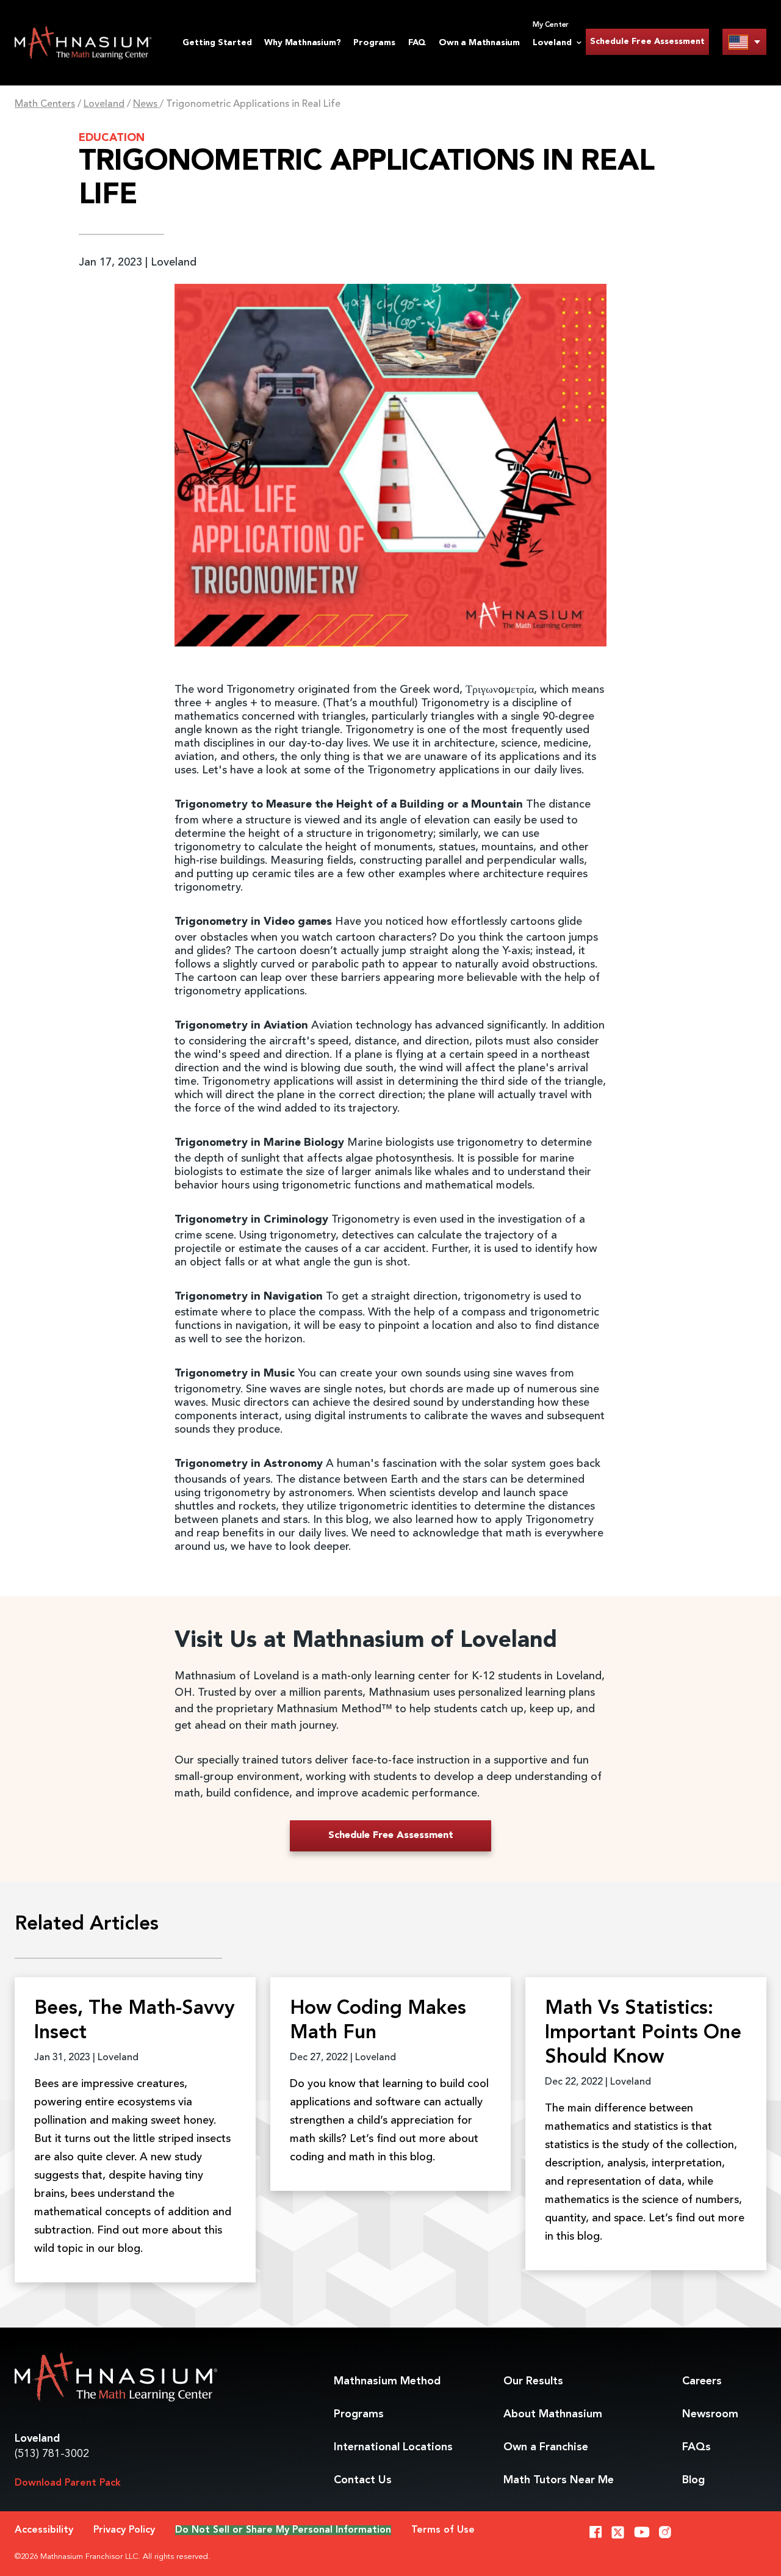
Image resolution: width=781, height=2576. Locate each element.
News (146, 104)
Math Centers (45, 104)
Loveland (104, 104)
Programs (374, 43)
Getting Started (217, 43)
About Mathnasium (553, 2414)
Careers (702, 2381)
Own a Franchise (546, 2447)
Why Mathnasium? (302, 43)
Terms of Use (443, 2530)
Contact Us (363, 2480)
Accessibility (44, 2530)
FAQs (696, 2447)
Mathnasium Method (387, 2381)
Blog (693, 2480)
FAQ (417, 43)
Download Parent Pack (68, 2483)
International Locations (393, 2447)
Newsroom (710, 2414)
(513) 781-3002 (52, 2454)
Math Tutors (559, 2480)
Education (112, 138)
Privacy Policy (124, 2530)
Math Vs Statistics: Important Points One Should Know (643, 2033)
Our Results (533, 2381)
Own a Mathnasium (479, 43)
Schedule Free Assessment (647, 42)
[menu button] (744, 42)
